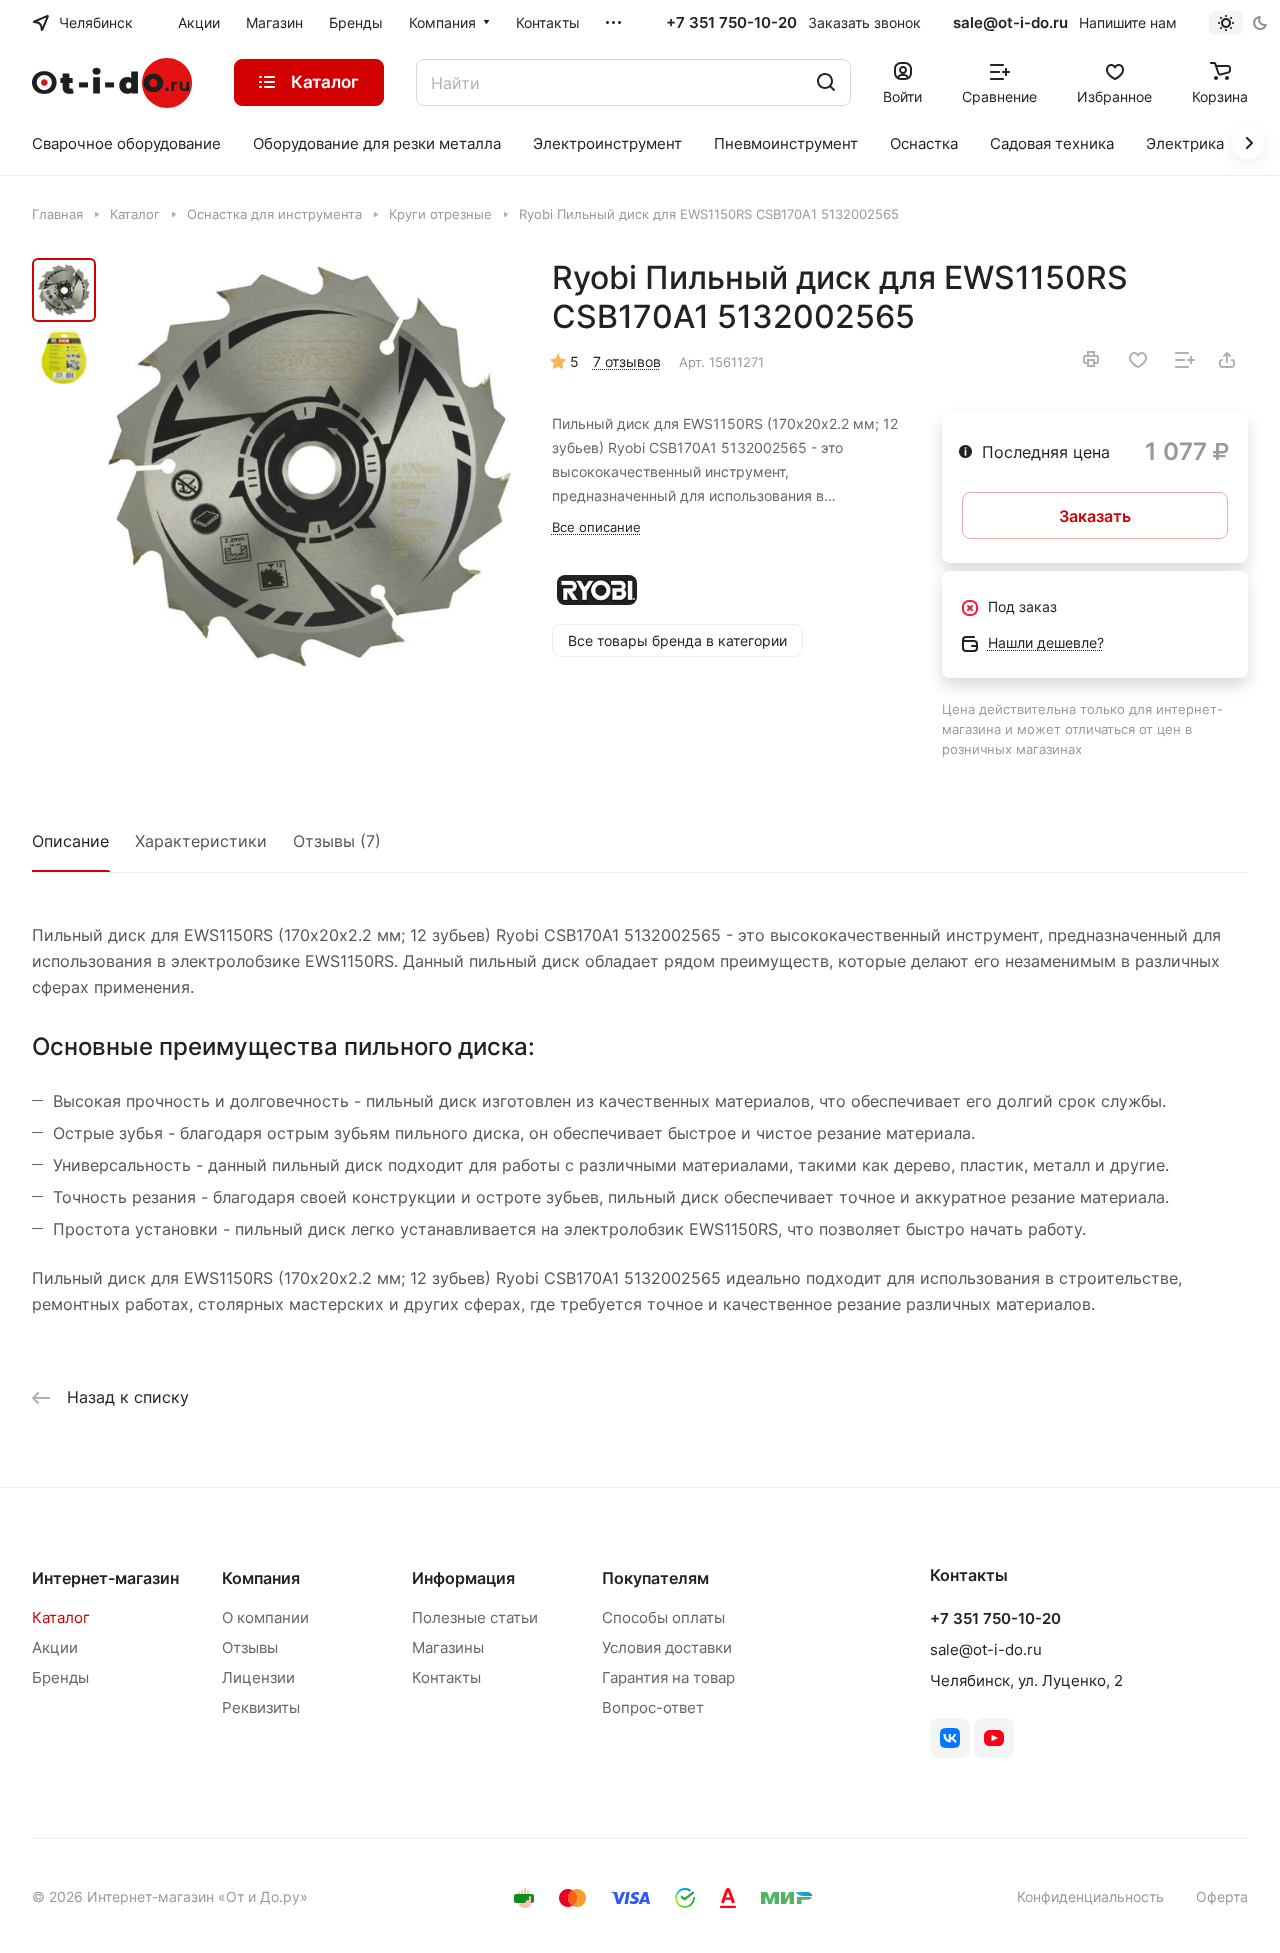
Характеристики (201, 841)
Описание (70, 841)
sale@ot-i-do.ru (1010, 22)
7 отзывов (627, 361)
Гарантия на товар (668, 1677)
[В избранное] (1138, 360)
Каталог (61, 1617)
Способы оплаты (663, 1617)
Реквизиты (261, 1707)
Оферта (1222, 1896)
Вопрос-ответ (653, 1707)
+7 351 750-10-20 (731, 23)
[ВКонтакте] (950, 1738)
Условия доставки (667, 1647)
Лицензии (258, 1677)
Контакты (446, 1677)
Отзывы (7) (337, 841)
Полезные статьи (475, 1617)
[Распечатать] (1091, 359)
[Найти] (826, 82)
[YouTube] (994, 1738)
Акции (55, 1647)
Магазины (448, 1647)
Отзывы (250, 1647)
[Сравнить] (1185, 360)
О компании (265, 1617)
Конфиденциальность (1090, 1896)
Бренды (60, 1677)
